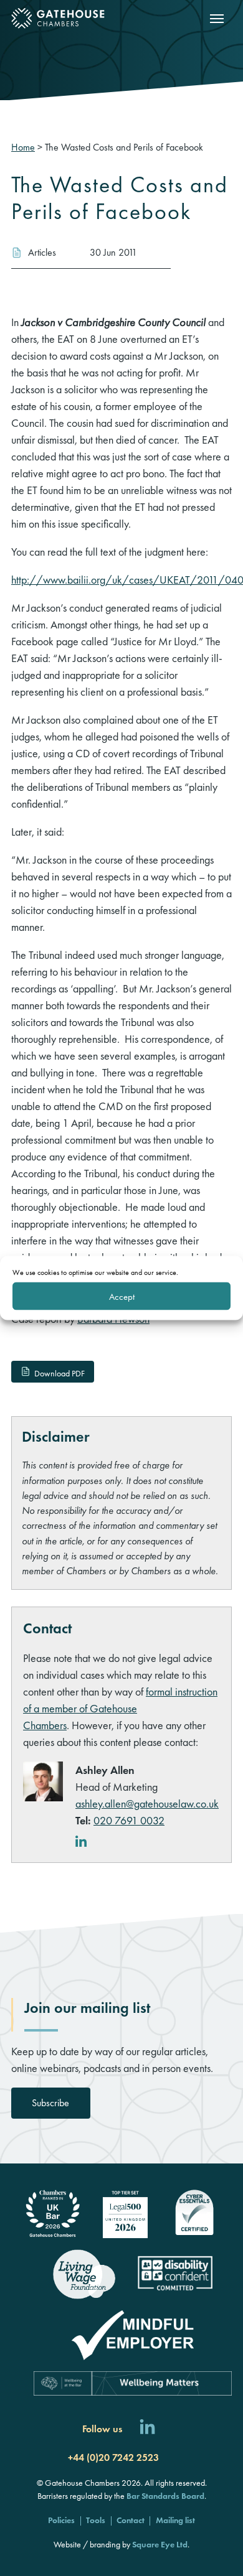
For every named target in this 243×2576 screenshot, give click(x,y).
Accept (122, 1296)
